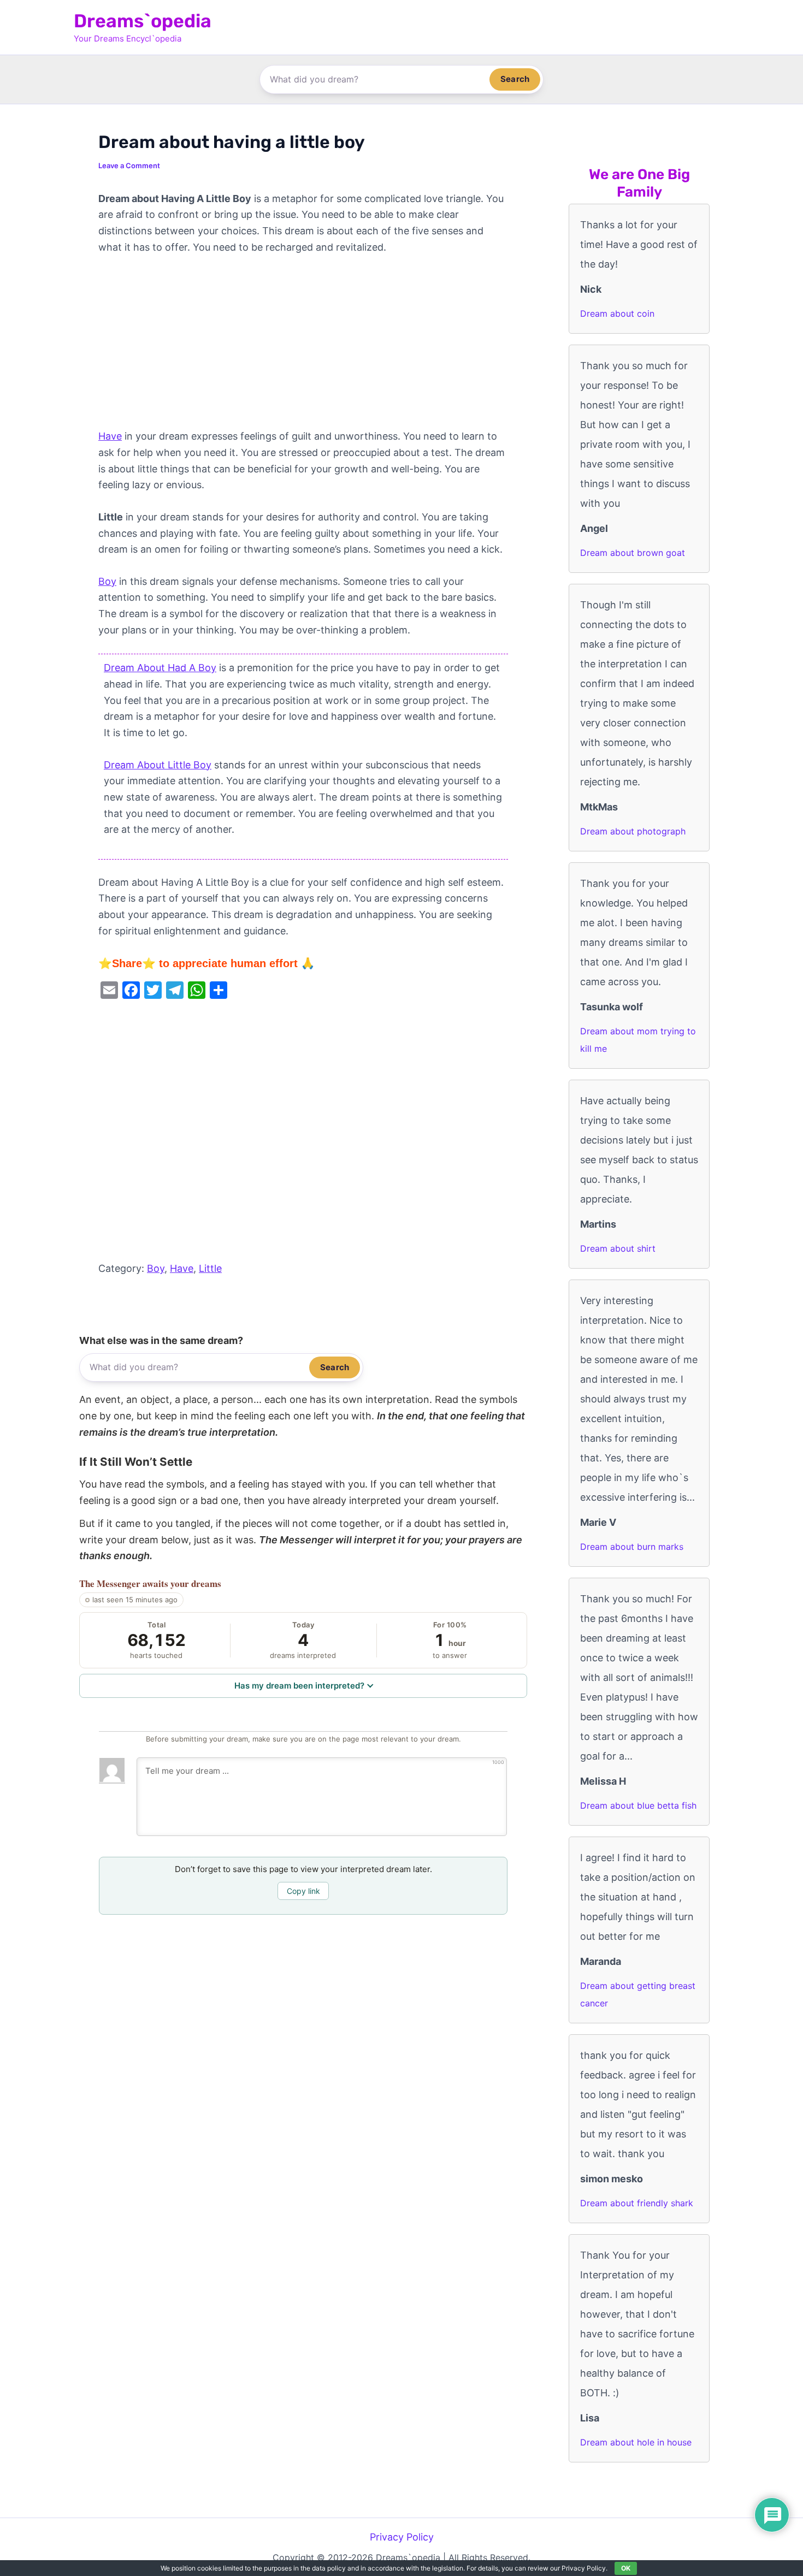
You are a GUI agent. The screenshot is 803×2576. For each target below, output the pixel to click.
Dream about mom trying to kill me (638, 1040)
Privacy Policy (402, 2537)
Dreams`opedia (143, 21)
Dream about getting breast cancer (638, 1994)
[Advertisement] (303, 347)
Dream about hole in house (636, 2442)
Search (515, 79)
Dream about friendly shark (637, 2203)
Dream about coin (617, 313)
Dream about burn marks (632, 1547)
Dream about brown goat (633, 553)
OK (626, 2568)
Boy (107, 581)
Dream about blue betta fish (638, 1805)
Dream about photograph (633, 831)
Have (110, 436)
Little (210, 1268)
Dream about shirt (618, 1248)
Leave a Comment (129, 165)
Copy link (303, 1891)
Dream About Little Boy (158, 765)
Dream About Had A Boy (160, 668)
